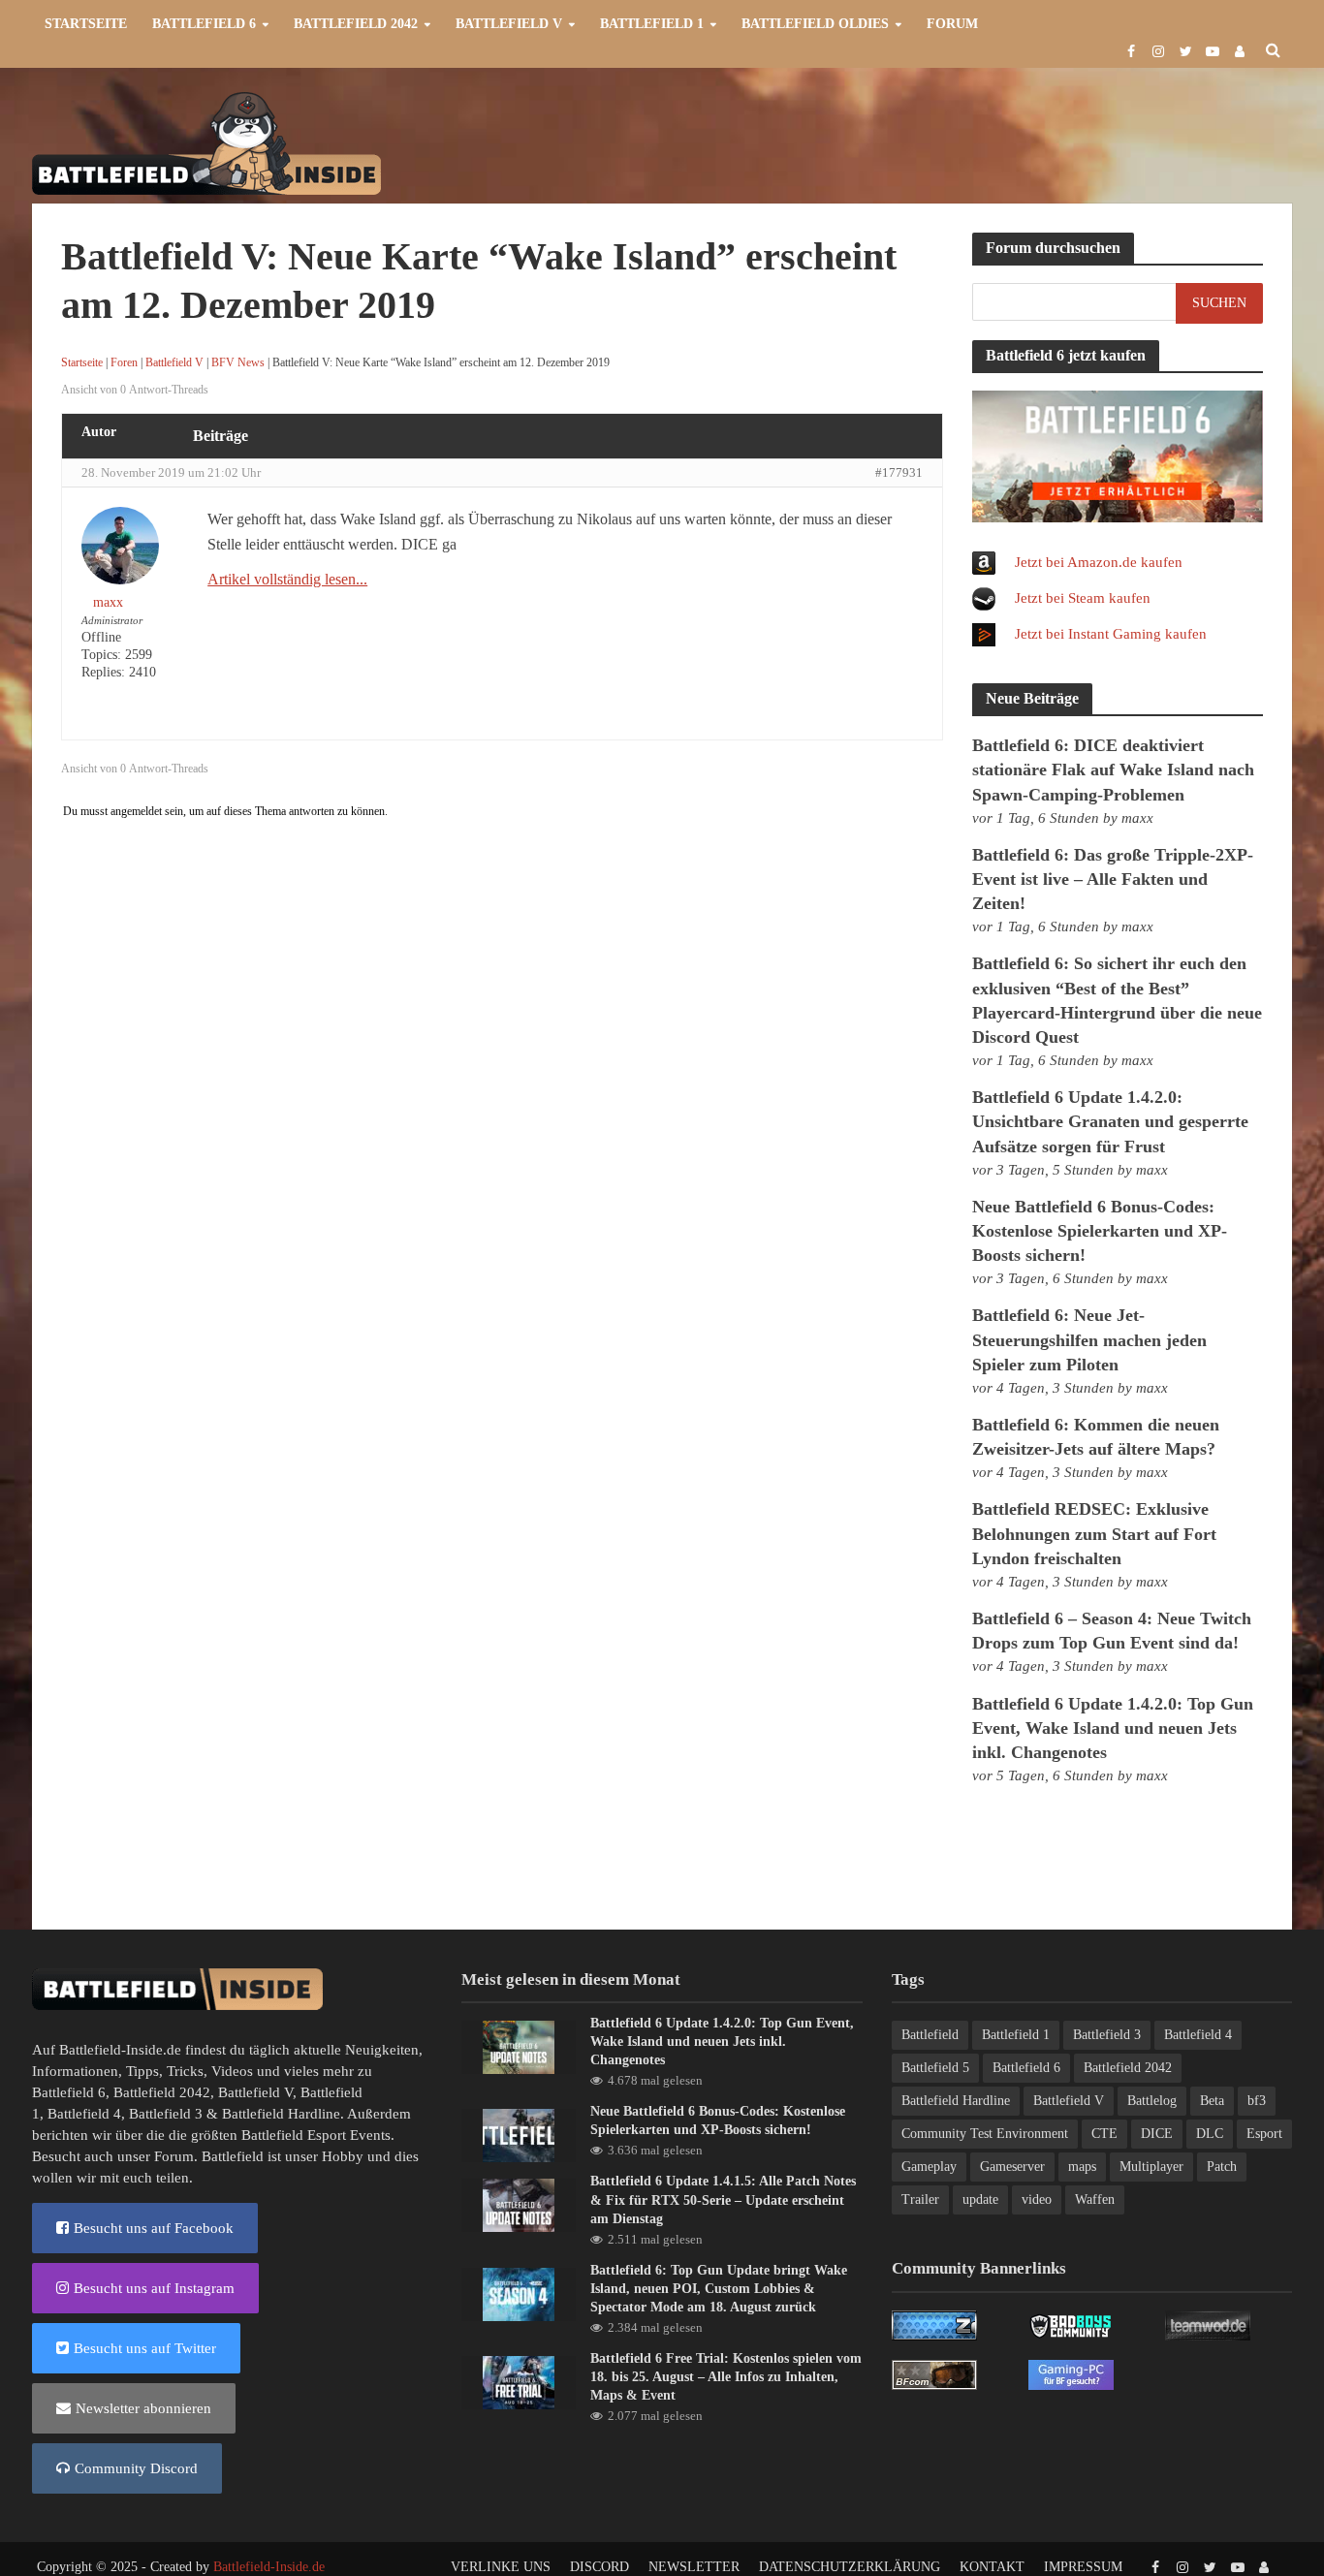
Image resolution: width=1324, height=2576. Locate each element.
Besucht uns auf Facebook (154, 2228)
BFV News (238, 362)
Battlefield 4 (84, 2114)
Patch (1222, 2167)
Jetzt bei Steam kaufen (1083, 598)
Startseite (86, 24)
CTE (1104, 2134)
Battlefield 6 (204, 24)
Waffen (1095, 2199)
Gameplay (929, 2167)
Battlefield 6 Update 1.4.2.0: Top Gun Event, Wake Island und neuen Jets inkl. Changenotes (1113, 1728)
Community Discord (136, 2468)
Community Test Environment (985, 2134)
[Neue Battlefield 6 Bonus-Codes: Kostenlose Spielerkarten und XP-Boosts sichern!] (519, 2134)
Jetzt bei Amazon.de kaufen (1099, 562)
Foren (124, 362)
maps (1082, 2167)
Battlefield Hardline (281, 2114)
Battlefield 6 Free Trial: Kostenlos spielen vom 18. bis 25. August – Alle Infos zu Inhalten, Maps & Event (726, 2377)
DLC (1210, 2134)
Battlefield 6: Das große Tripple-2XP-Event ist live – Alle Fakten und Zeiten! (1113, 879)
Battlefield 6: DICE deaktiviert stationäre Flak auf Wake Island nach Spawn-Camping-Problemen (1113, 770)
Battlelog (1152, 2101)
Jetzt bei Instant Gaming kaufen (1111, 634)
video (1037, 2199)
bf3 (1257, 2101)
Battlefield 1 (652, 24)
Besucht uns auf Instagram (154, 2288)
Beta (1212, 2101)
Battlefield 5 (935, 2068)
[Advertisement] (939, 141)
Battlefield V (509, 24)
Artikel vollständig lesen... (287, 579)
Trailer (920, 2199)
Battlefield (930, 2035)
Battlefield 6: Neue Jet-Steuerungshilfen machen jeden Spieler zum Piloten (1089, 1339)
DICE (1157, 2134)
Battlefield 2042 (356, 24)
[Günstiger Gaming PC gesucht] (1071, 2373)
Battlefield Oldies (815, 24)
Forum (952, 24)
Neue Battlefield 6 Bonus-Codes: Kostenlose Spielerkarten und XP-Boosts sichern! (1100, 1231)
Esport (1264, 2134)
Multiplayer (1151, 2167)
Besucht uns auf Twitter (145, 2348)
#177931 (899, 472)
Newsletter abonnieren (143, 2408)
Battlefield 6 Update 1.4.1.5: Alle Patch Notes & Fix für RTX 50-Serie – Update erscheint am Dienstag (723, 2199)
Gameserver (1012, 2167)
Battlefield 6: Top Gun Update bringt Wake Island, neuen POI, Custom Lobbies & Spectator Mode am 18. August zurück (719, 2289)
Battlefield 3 (166, 2114)
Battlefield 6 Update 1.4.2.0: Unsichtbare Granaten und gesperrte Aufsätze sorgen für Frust (1110, 1121)
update (980, 2199)
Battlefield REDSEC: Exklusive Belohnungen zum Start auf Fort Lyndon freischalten (1094, 1533)
